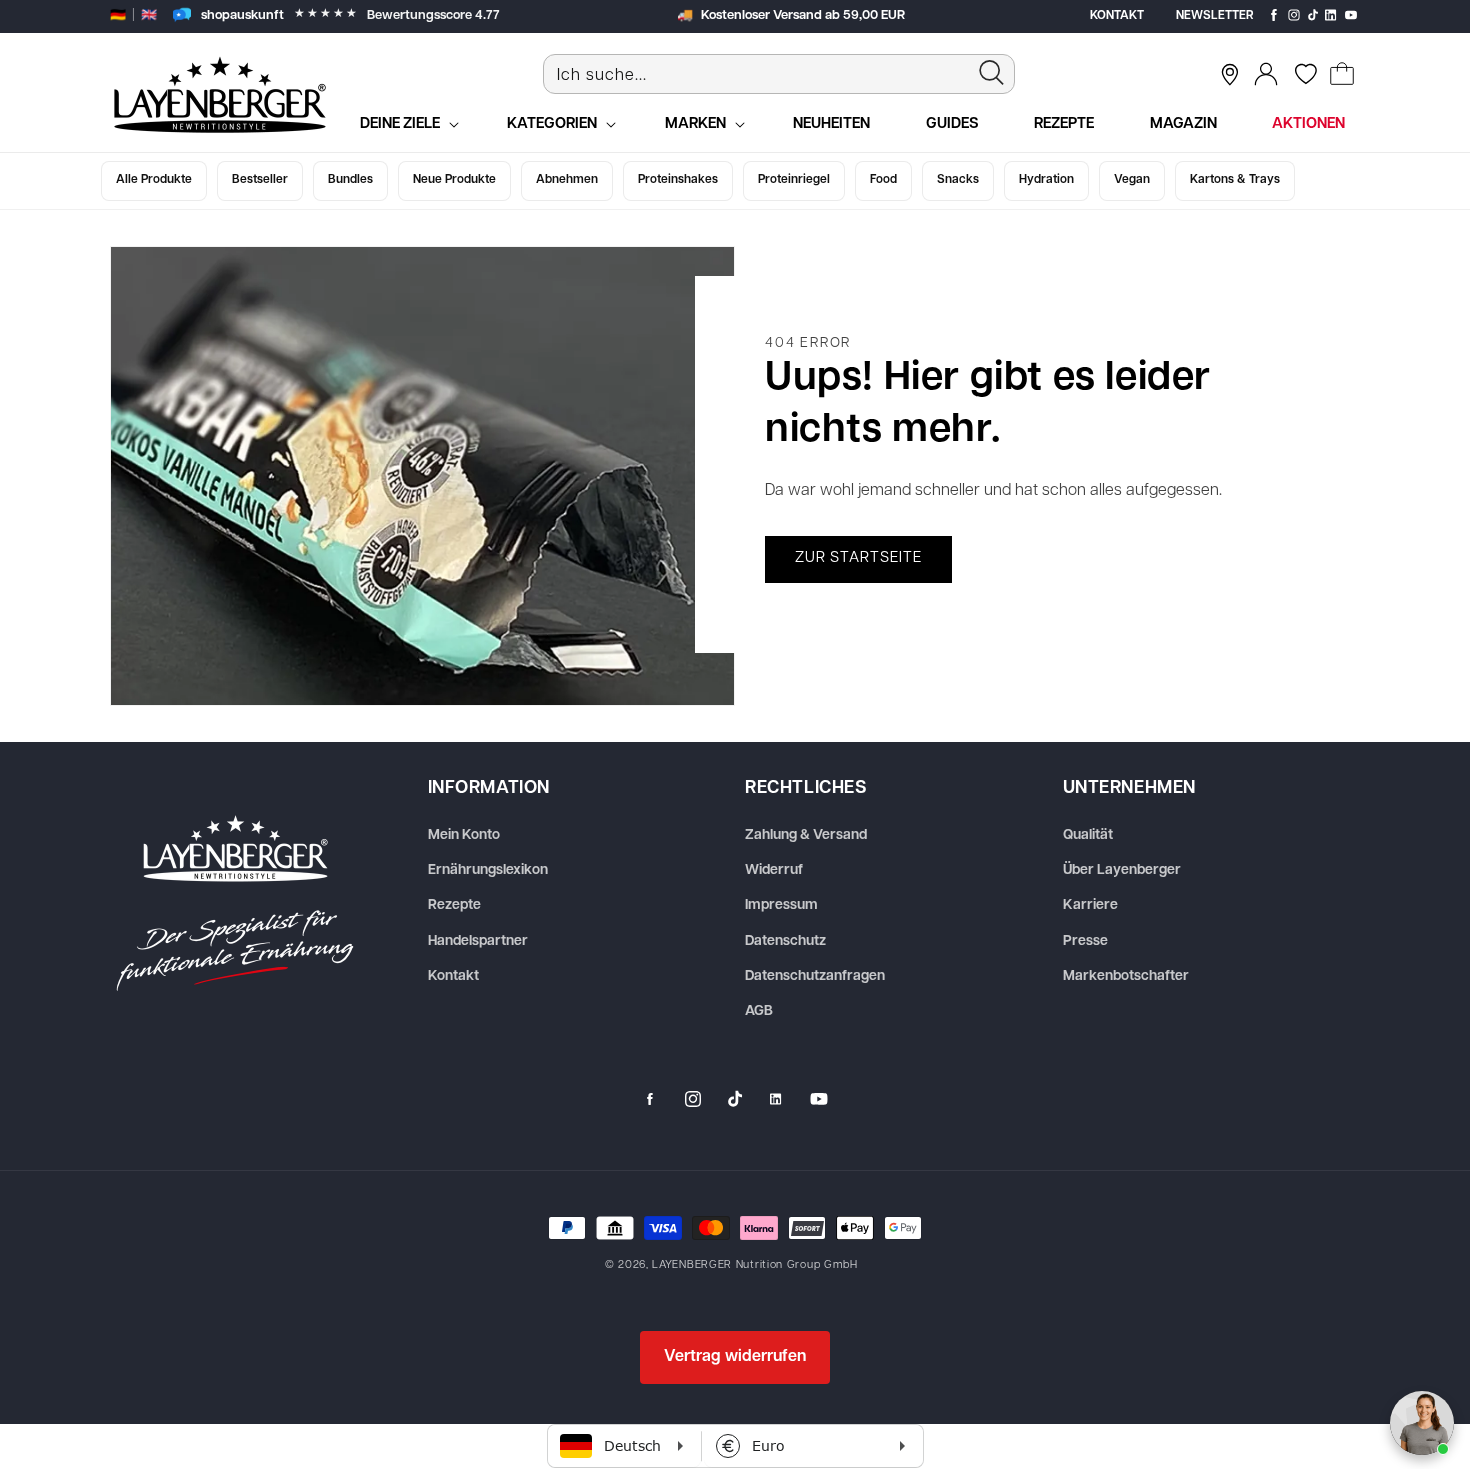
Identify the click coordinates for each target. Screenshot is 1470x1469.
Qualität (1088, 835)
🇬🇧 (149, 15)
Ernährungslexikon (488, 870)
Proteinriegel (794, 180)
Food (883, 180)
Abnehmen (567, 180)
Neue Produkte (454, 180)
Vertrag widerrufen (735, 1357)
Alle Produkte (154, 180)
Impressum (781, 905)
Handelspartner (478, 941)
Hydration (1046, 180)
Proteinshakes (678, 180)
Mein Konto (464, 835)
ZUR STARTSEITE (858, 558)
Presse (1085, 941)
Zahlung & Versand (806, 835)
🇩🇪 (118, 15)
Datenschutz (785, 941)
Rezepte (454, 905)
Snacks (958, 180)
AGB (759, 1011)
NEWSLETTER (1215, 16)
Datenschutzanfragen (815, 976)
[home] (235, 903)
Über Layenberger (1122, 870)
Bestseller (260, 180)
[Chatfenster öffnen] (1422, 1423)
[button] (1342, 74)
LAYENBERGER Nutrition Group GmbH (754, 1265)
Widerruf (774, 870)
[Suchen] (992, 72)
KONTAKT (1117, 16)
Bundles (350, 180)
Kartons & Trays (1235, 180)
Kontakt (453, 976)
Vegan (1132, 180)
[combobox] (779, 74)
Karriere (1090, 905)
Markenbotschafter (1126, 976)
